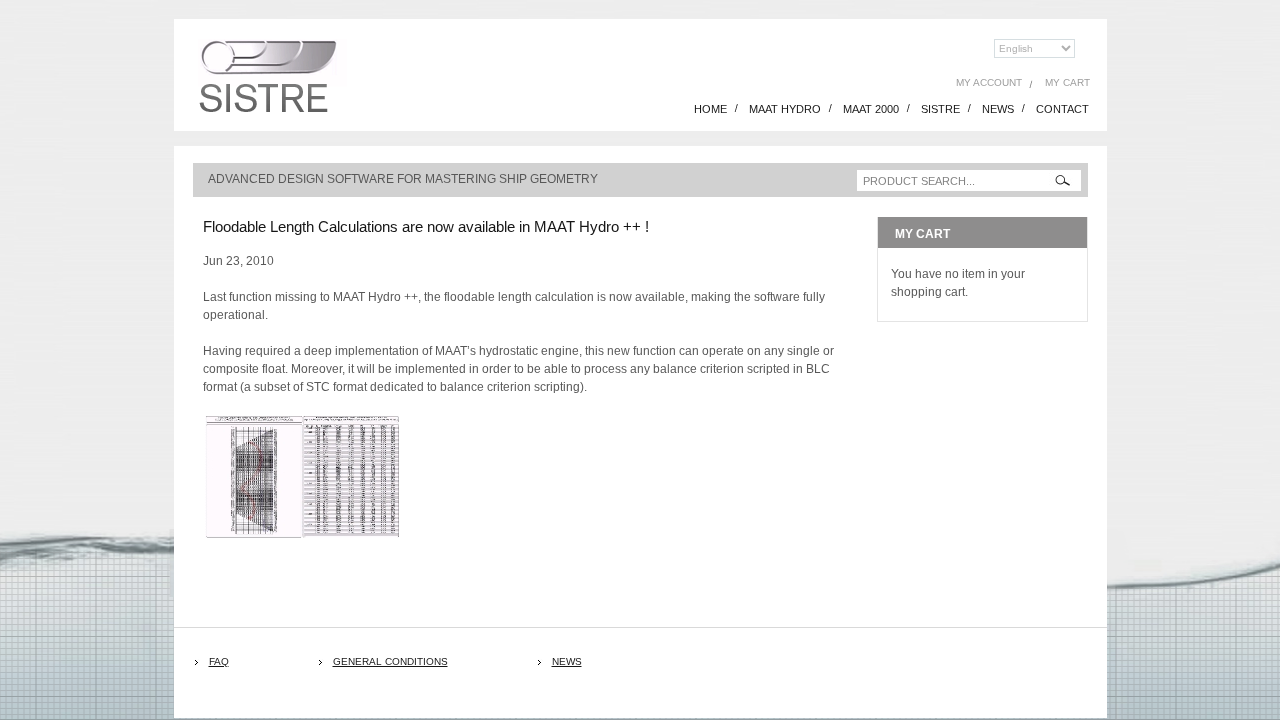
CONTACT (1062, 109)
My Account (989, 82)
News (567, 661)
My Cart (1067, 82)
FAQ (219, 661)
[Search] (1062, 180)
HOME (710, 109)
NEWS (998, 109)
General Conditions (390, 661)
